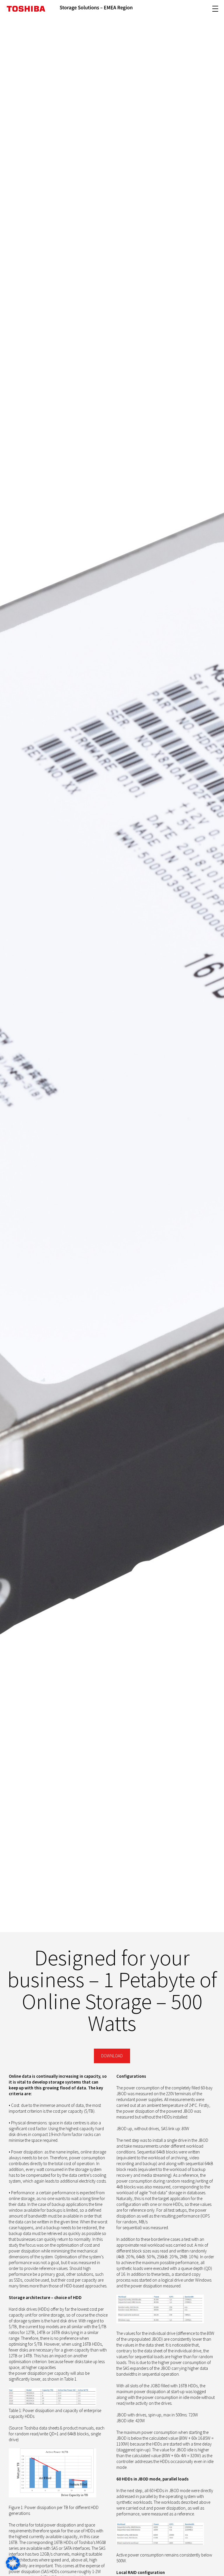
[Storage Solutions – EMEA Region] (96, 9)
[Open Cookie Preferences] (13, 2569)
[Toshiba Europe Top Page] (26, 9)
